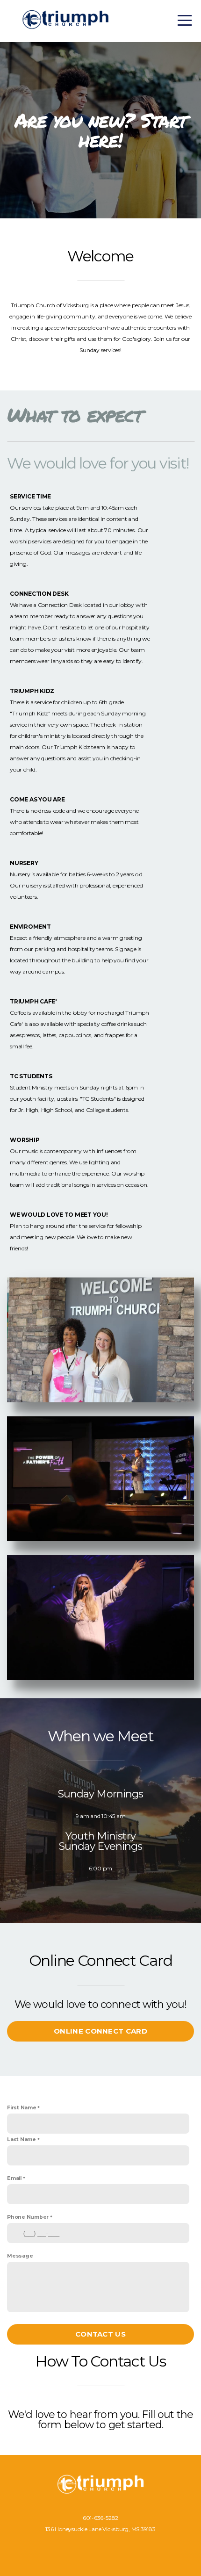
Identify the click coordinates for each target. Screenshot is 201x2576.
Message (20, 2256)
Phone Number (28, 2217)
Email (14, 2178)
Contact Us (100, 2334)
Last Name (22, 2139)
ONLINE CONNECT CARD (100, 2031)
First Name (22, 2108)
